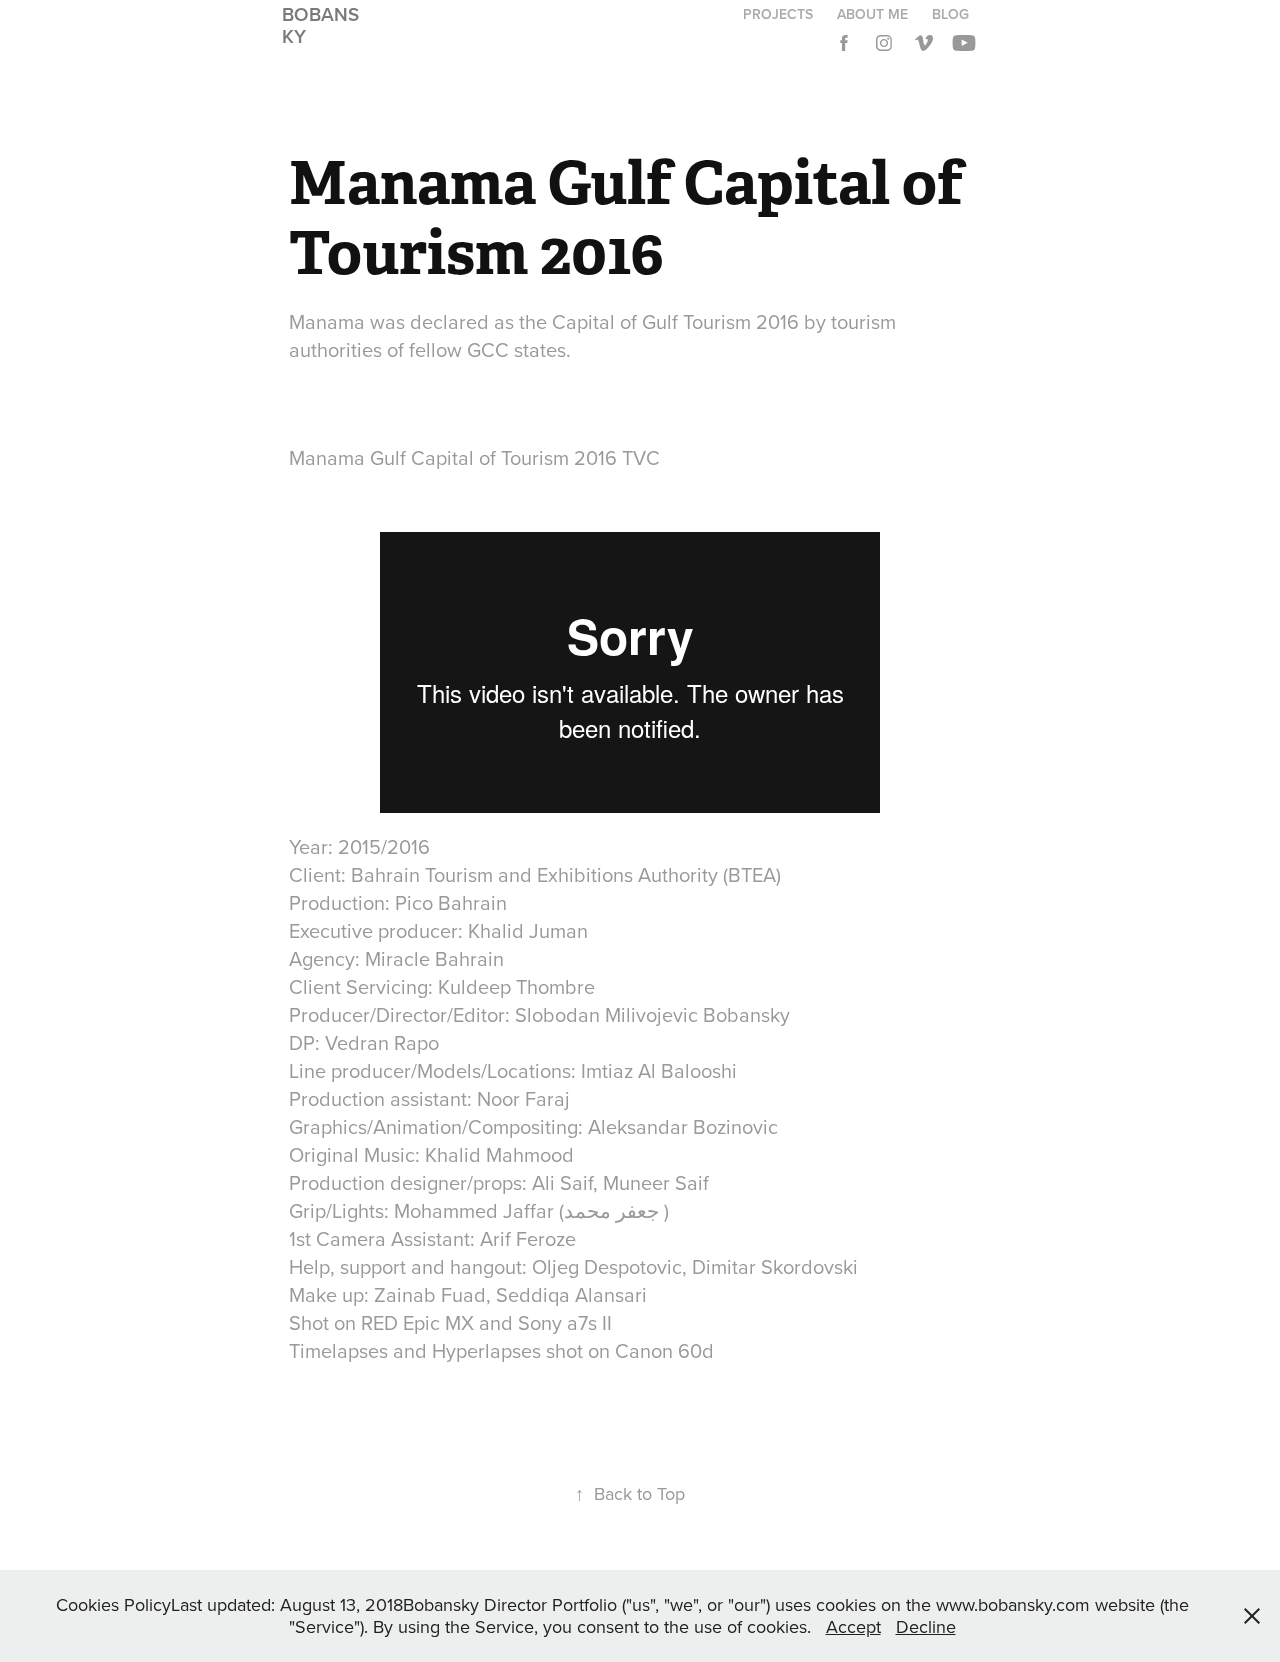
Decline (926, 1626)
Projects (778, 14)
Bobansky (320, 25)
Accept (853, 1626)
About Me (872, 14)
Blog (950, 14)
